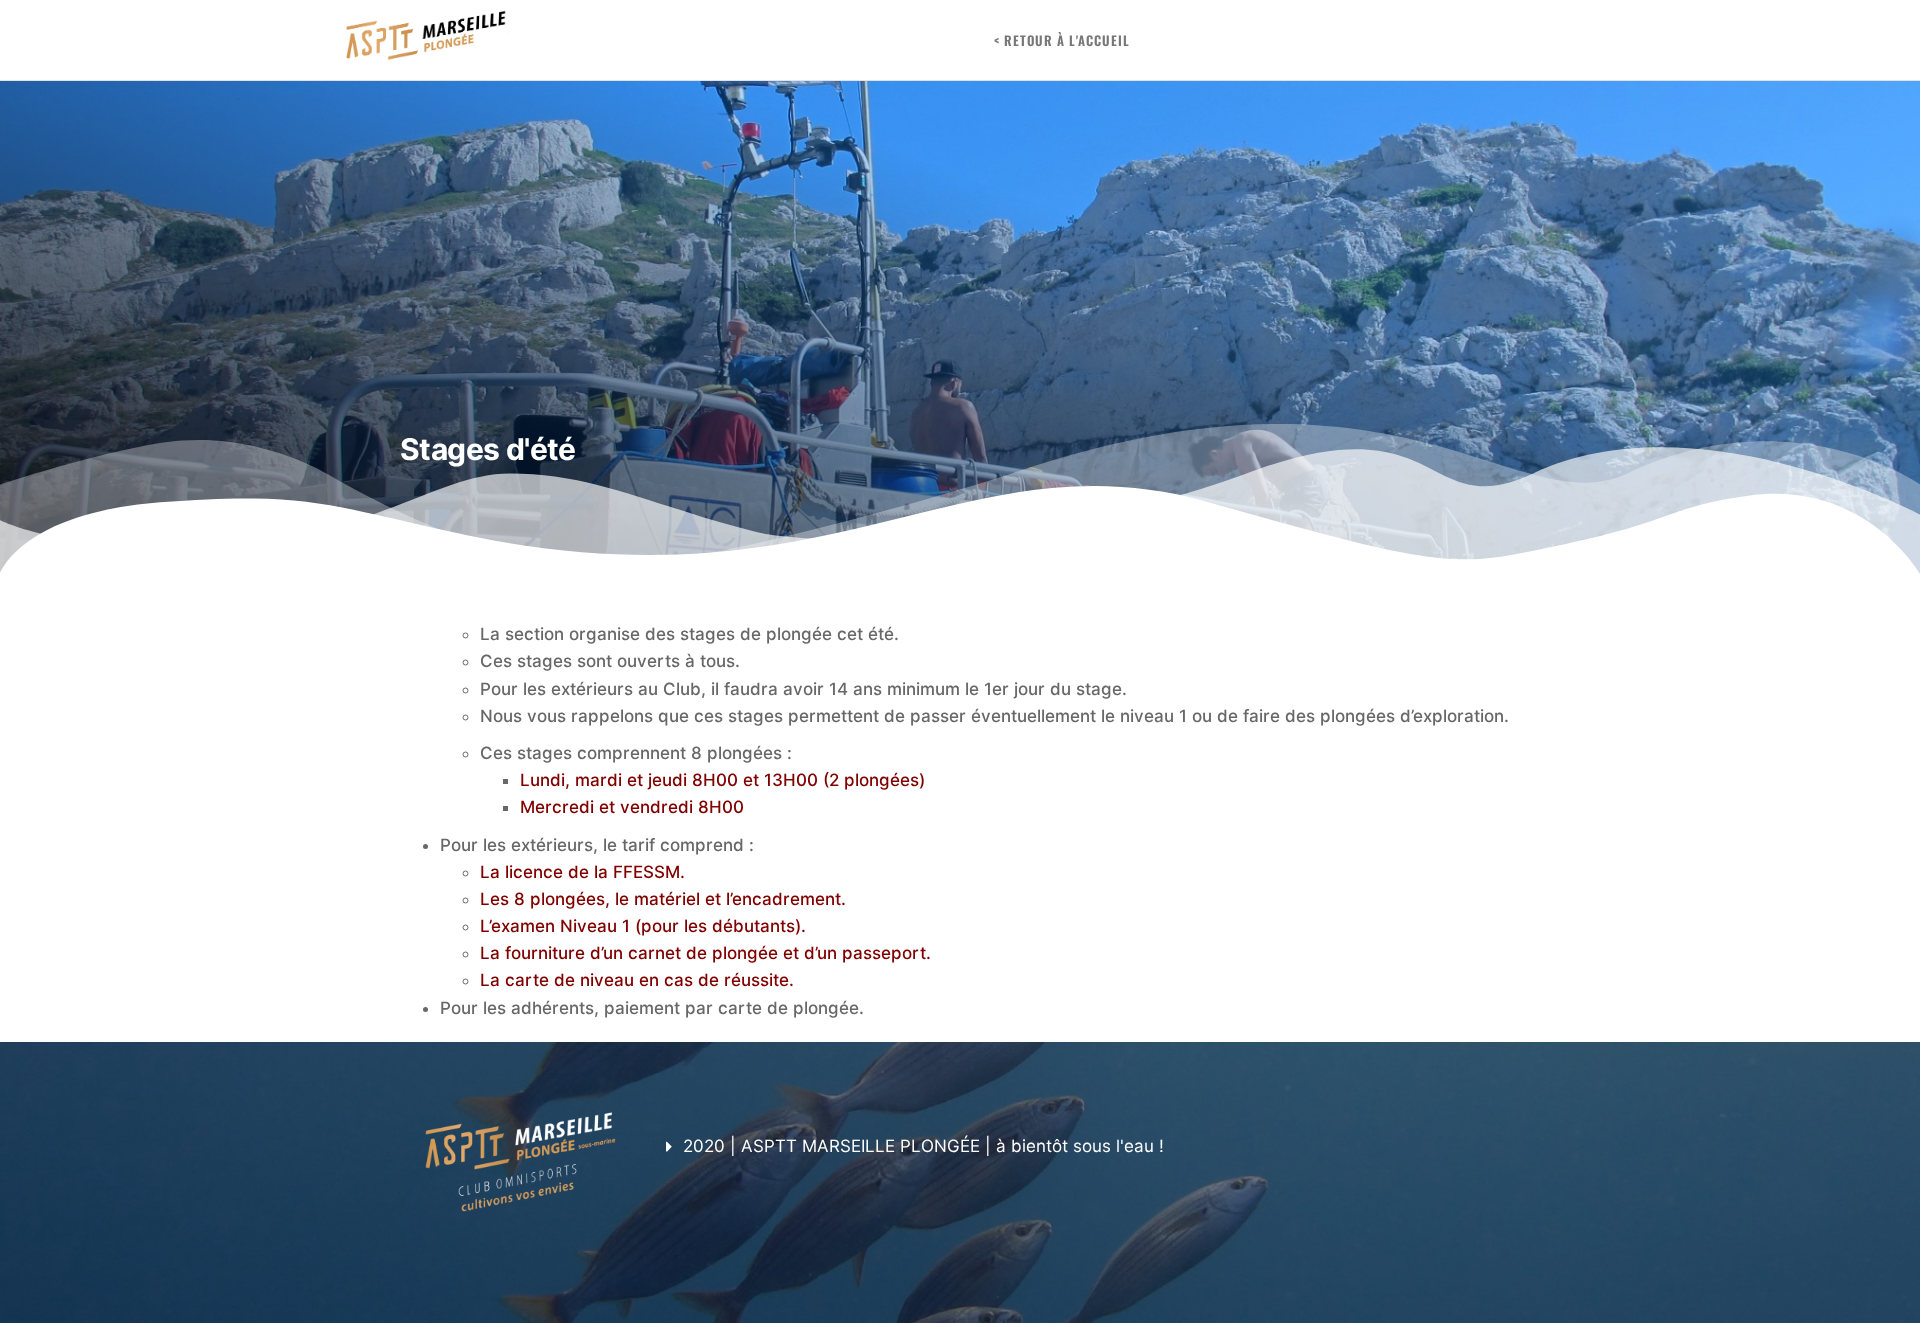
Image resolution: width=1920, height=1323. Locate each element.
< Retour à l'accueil (1062, 40)
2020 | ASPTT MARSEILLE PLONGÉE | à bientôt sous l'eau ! (923, 1146)
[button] (1080, 1146)
